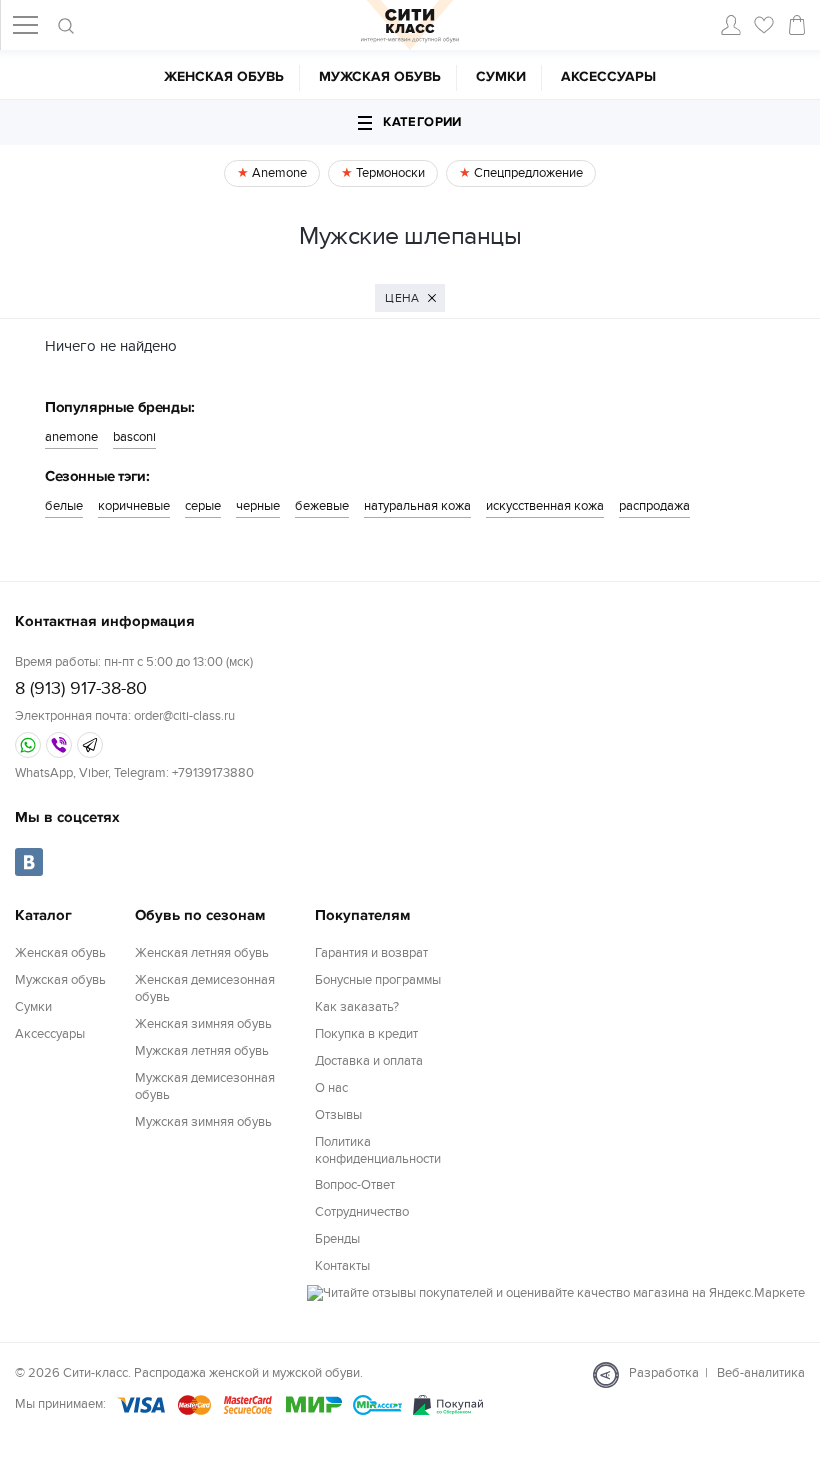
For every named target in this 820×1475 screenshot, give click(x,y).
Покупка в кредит (366, 1034)
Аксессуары (608, 76)
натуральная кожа (417, 506)
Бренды (337, 1239)
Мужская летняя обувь (202, 1051)
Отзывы (338, 1115)
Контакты (342, 1266)
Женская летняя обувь (202, 953)
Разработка (664, 1373)
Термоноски (389, 173)
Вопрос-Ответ (355, 1185)
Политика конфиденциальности (378, 1150)
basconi (134, 437)
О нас (331, 1088)
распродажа (654, 506)
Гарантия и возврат (371, 953)
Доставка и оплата (369, 1061)
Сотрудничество (362, 1212)
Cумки (501, 76)
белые (64, 506)
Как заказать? (357, 1007)
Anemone (278, 173)
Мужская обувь (380, 76)
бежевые (322, 506)
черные (258, 506)
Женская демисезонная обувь (205, 988)
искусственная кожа (545, 506)
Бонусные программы (378, 980)
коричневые (134, 506)
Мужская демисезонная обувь (205, 1086)
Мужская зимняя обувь (203, 1122)
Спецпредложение (527, 173)
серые (203, 506)
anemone (71, 437)
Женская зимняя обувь (203, 1024)
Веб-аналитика (761, 1373)
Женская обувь (224, 76)
